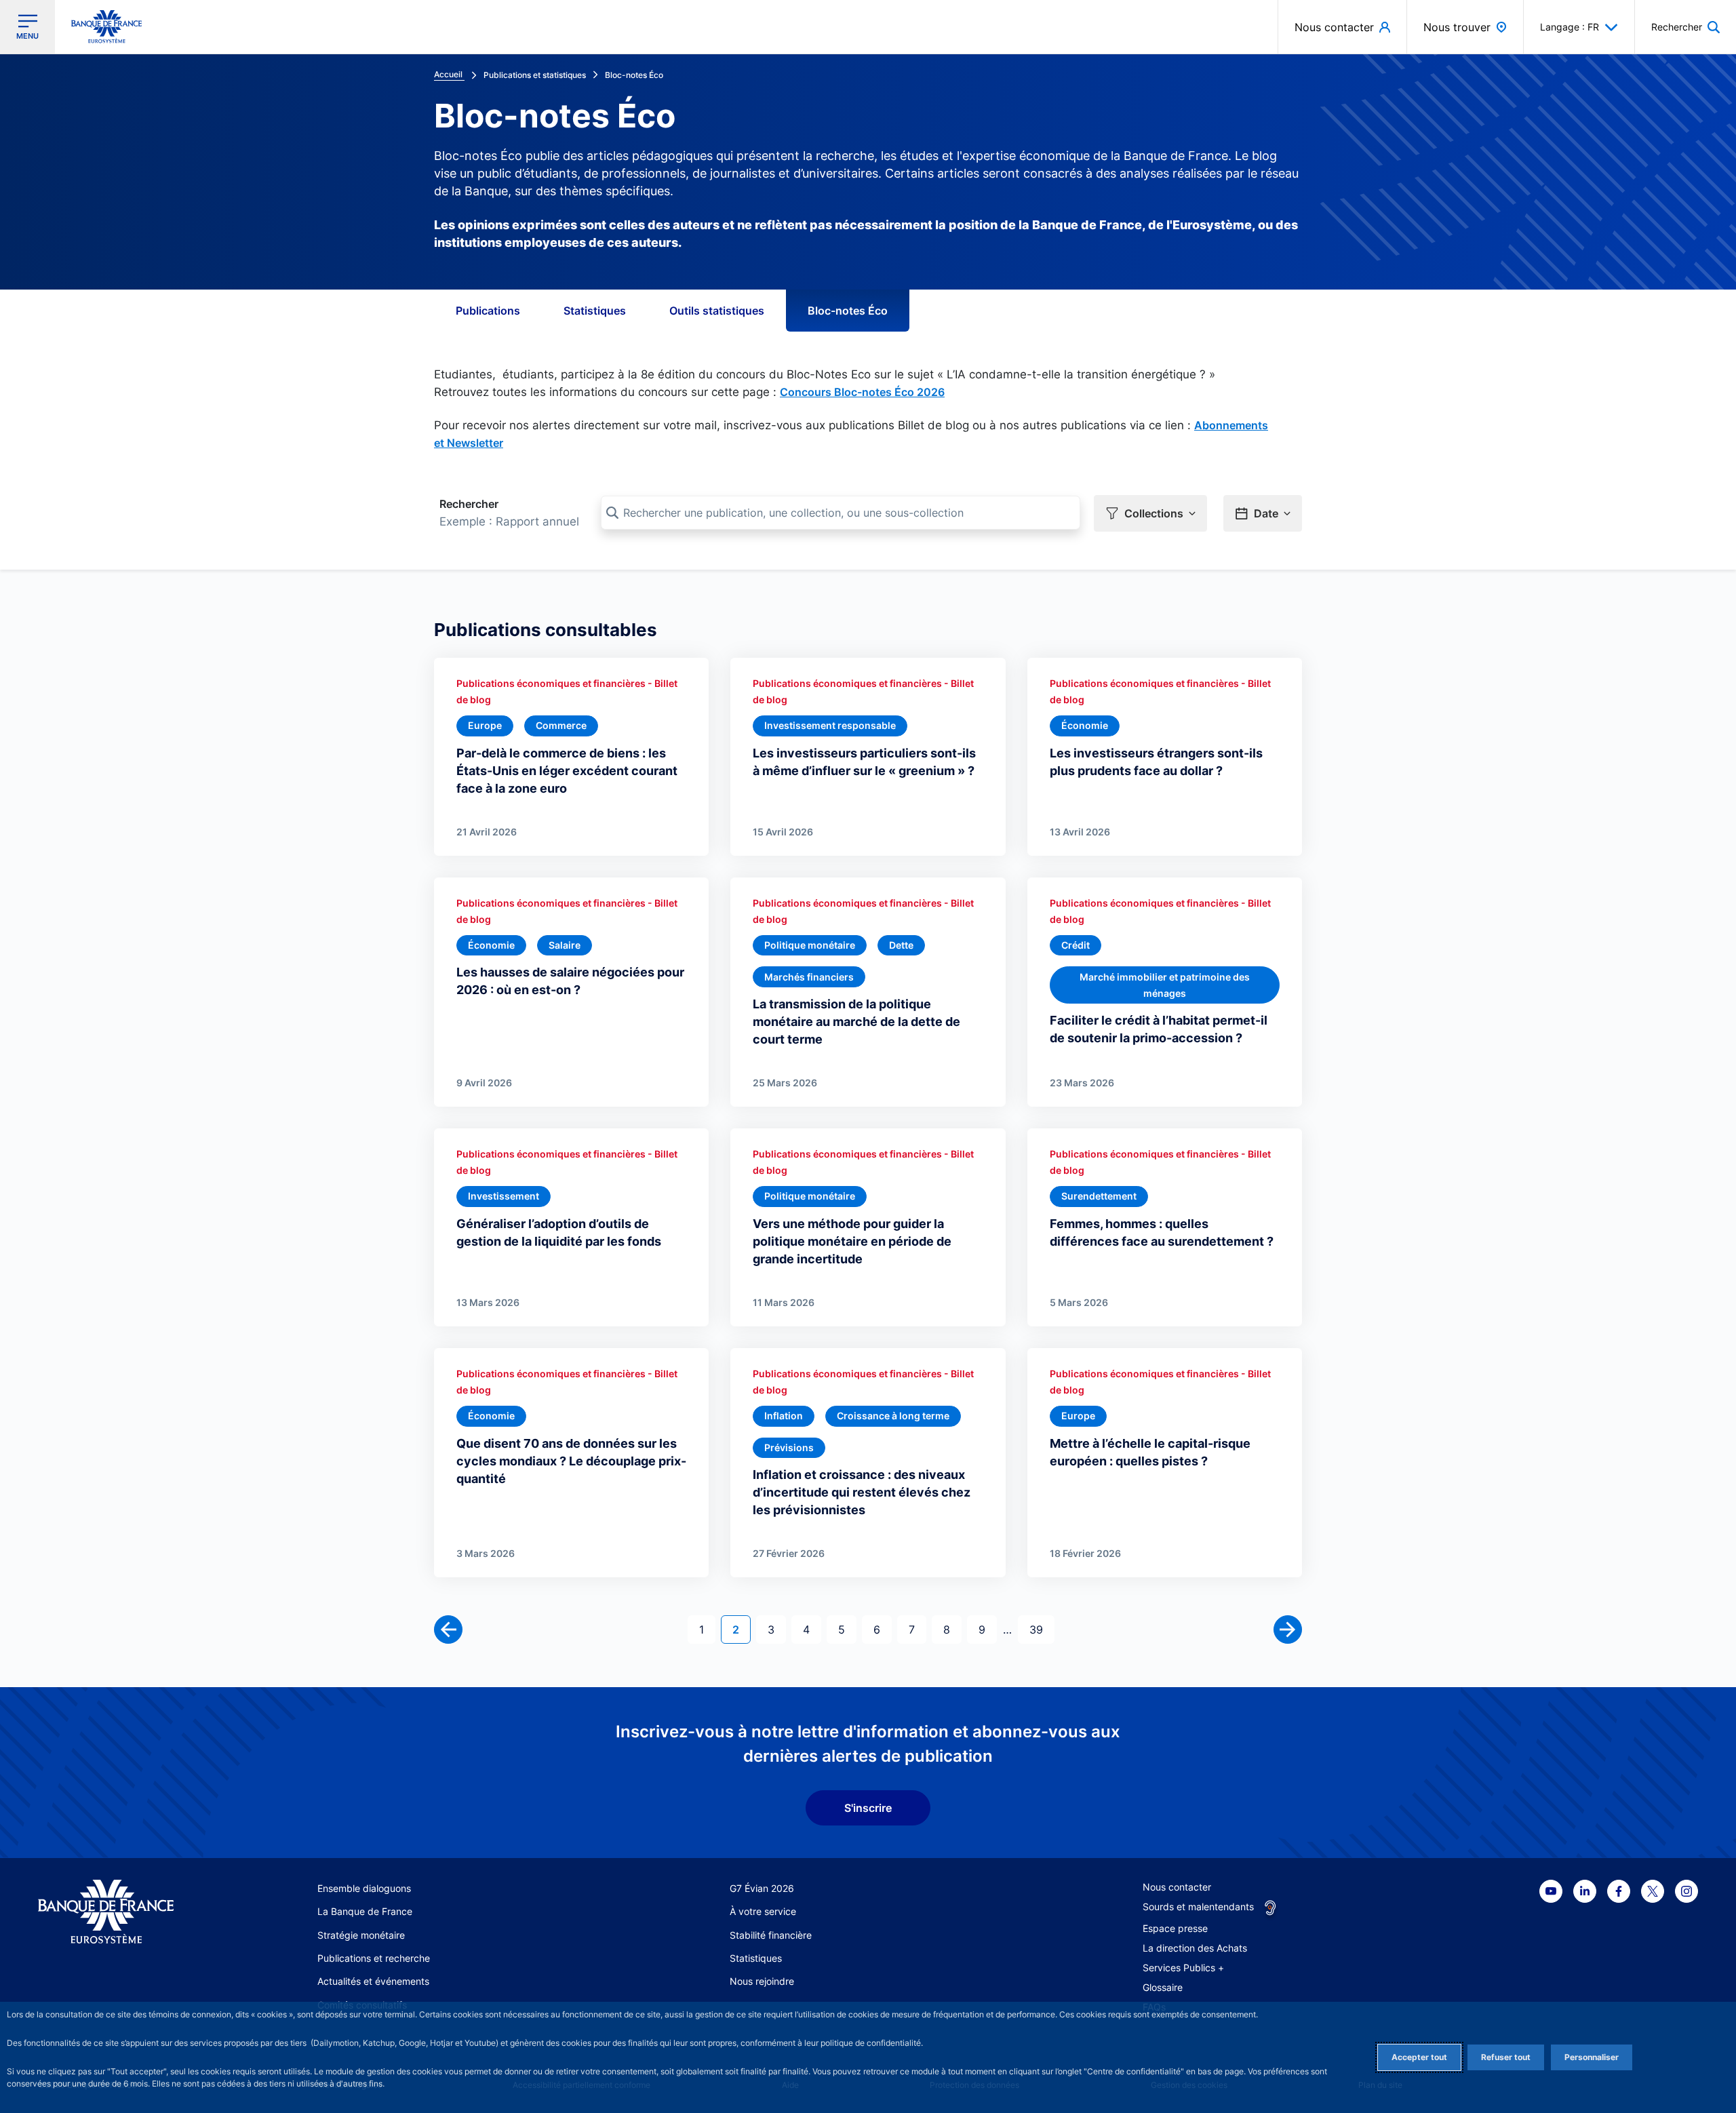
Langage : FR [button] (1570, 27)
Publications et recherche (374, 1958)
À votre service (763, 1911)
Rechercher (469, 504)
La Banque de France (365, 1911)
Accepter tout (1419, 2057)
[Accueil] (121, 1912)
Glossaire (1163, 1987)
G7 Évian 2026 (762, 1888)
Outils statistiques (717, 311)
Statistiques (595, 311)
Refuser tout (1506, 2057)
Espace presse (1175, 1928)
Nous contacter (1177, 1887)
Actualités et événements (373, 1981)
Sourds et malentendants (1198, 1907)
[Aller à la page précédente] (448, 1630)
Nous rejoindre (762, 1981)
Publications (488, 311)
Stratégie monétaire (361, 1935)
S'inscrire (868, 1808)
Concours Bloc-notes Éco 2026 (862, 392)
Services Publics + (1183, 1968)
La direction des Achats (1195, 1948)
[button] (1685, 27)
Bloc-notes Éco (848, 311)
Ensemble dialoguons (364, 1888)
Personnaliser (1592, 2057)
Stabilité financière (771, 1935)
